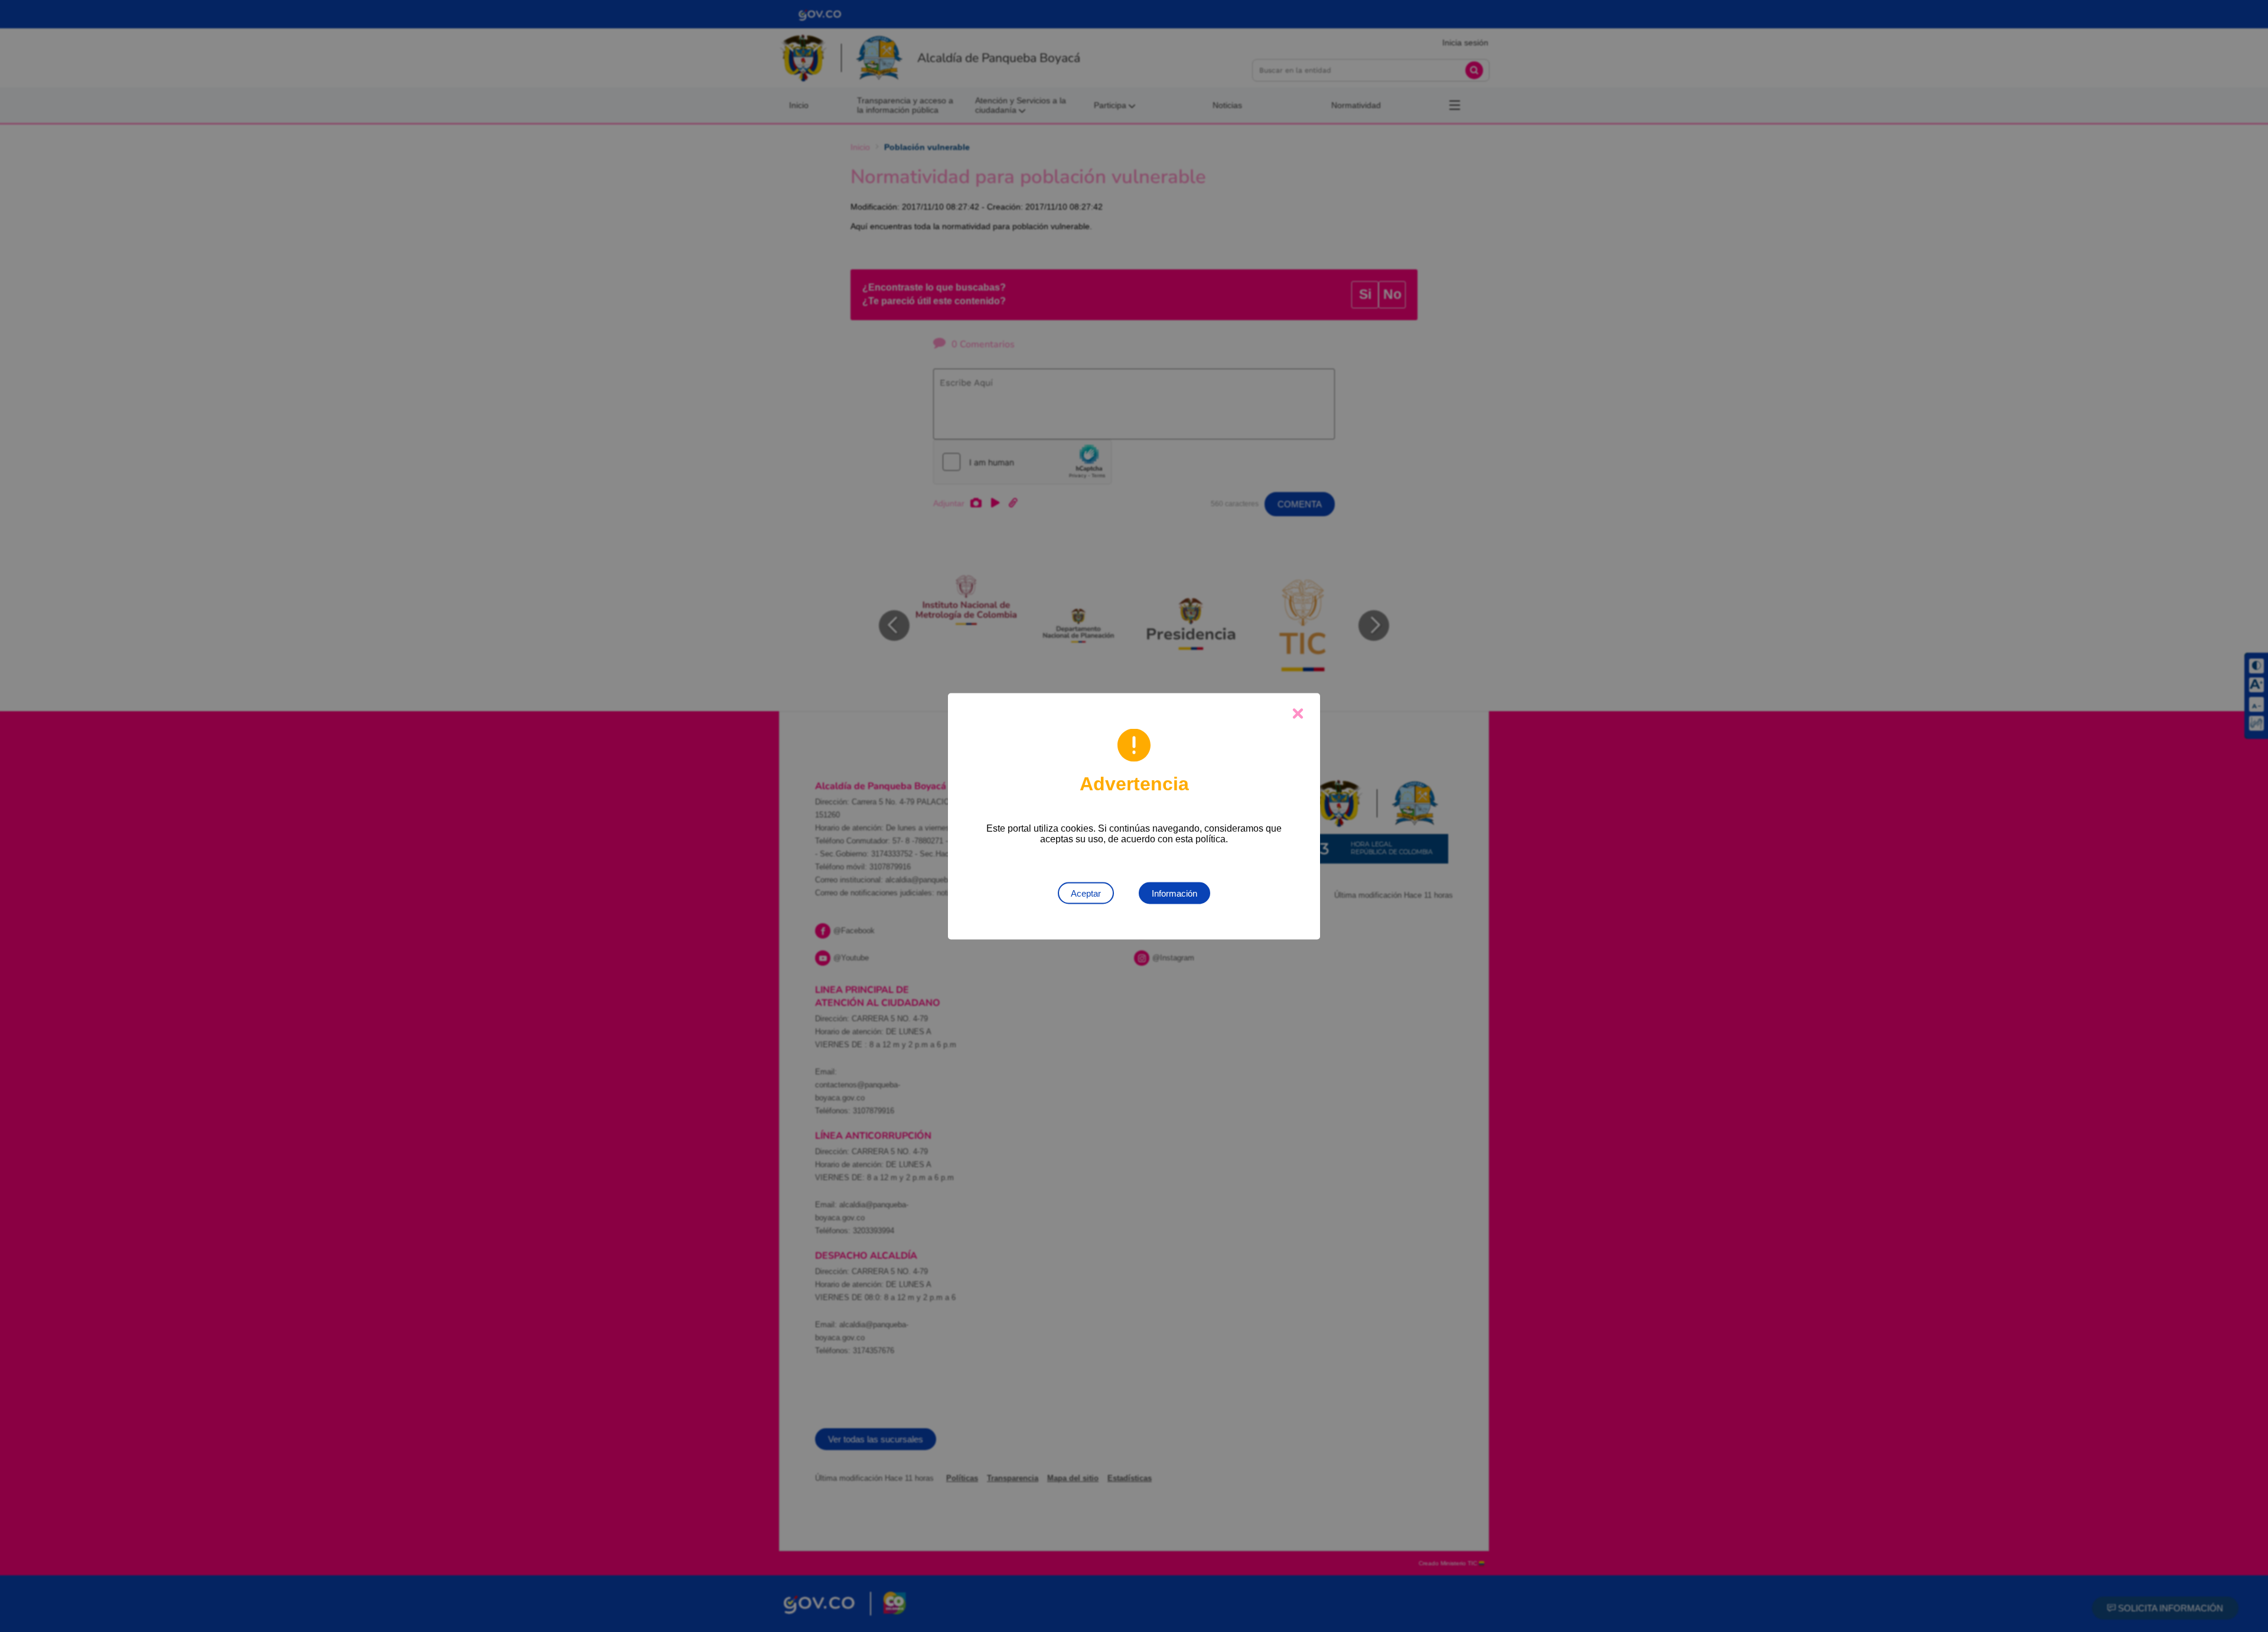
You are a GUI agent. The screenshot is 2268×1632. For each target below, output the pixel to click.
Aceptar (1086, 893)
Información (1174, 893)
